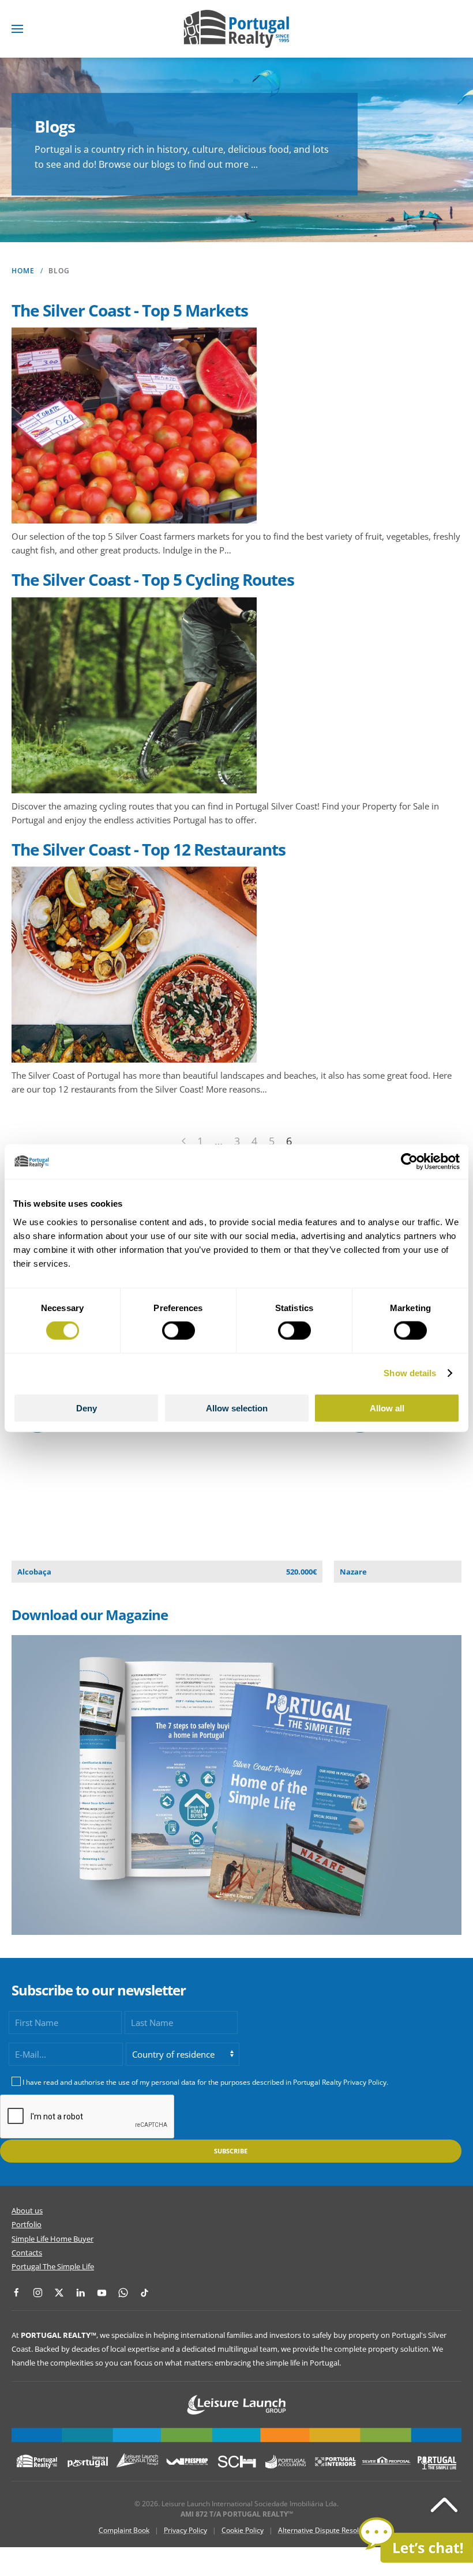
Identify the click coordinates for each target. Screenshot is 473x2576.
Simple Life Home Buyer (52, 2239)
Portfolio (27, 2224)
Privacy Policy (365, 2082)
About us (27, 2210)
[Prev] (184, 1141)
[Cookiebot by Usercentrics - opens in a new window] (409, 1162)
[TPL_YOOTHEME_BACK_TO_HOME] (236, 29)
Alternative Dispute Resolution (326, 2530)
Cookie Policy (243, 2530)
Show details (410, 1373)
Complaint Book (124, 2530)
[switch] (179, 1331)
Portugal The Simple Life (53, 2266)
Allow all (387, 1408)
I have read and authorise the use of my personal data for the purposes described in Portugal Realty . (205, 2082)
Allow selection (237, 1408)
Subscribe (231, 2151)
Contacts (27, 2253)
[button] (17, 29)
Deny (87, 1408)
